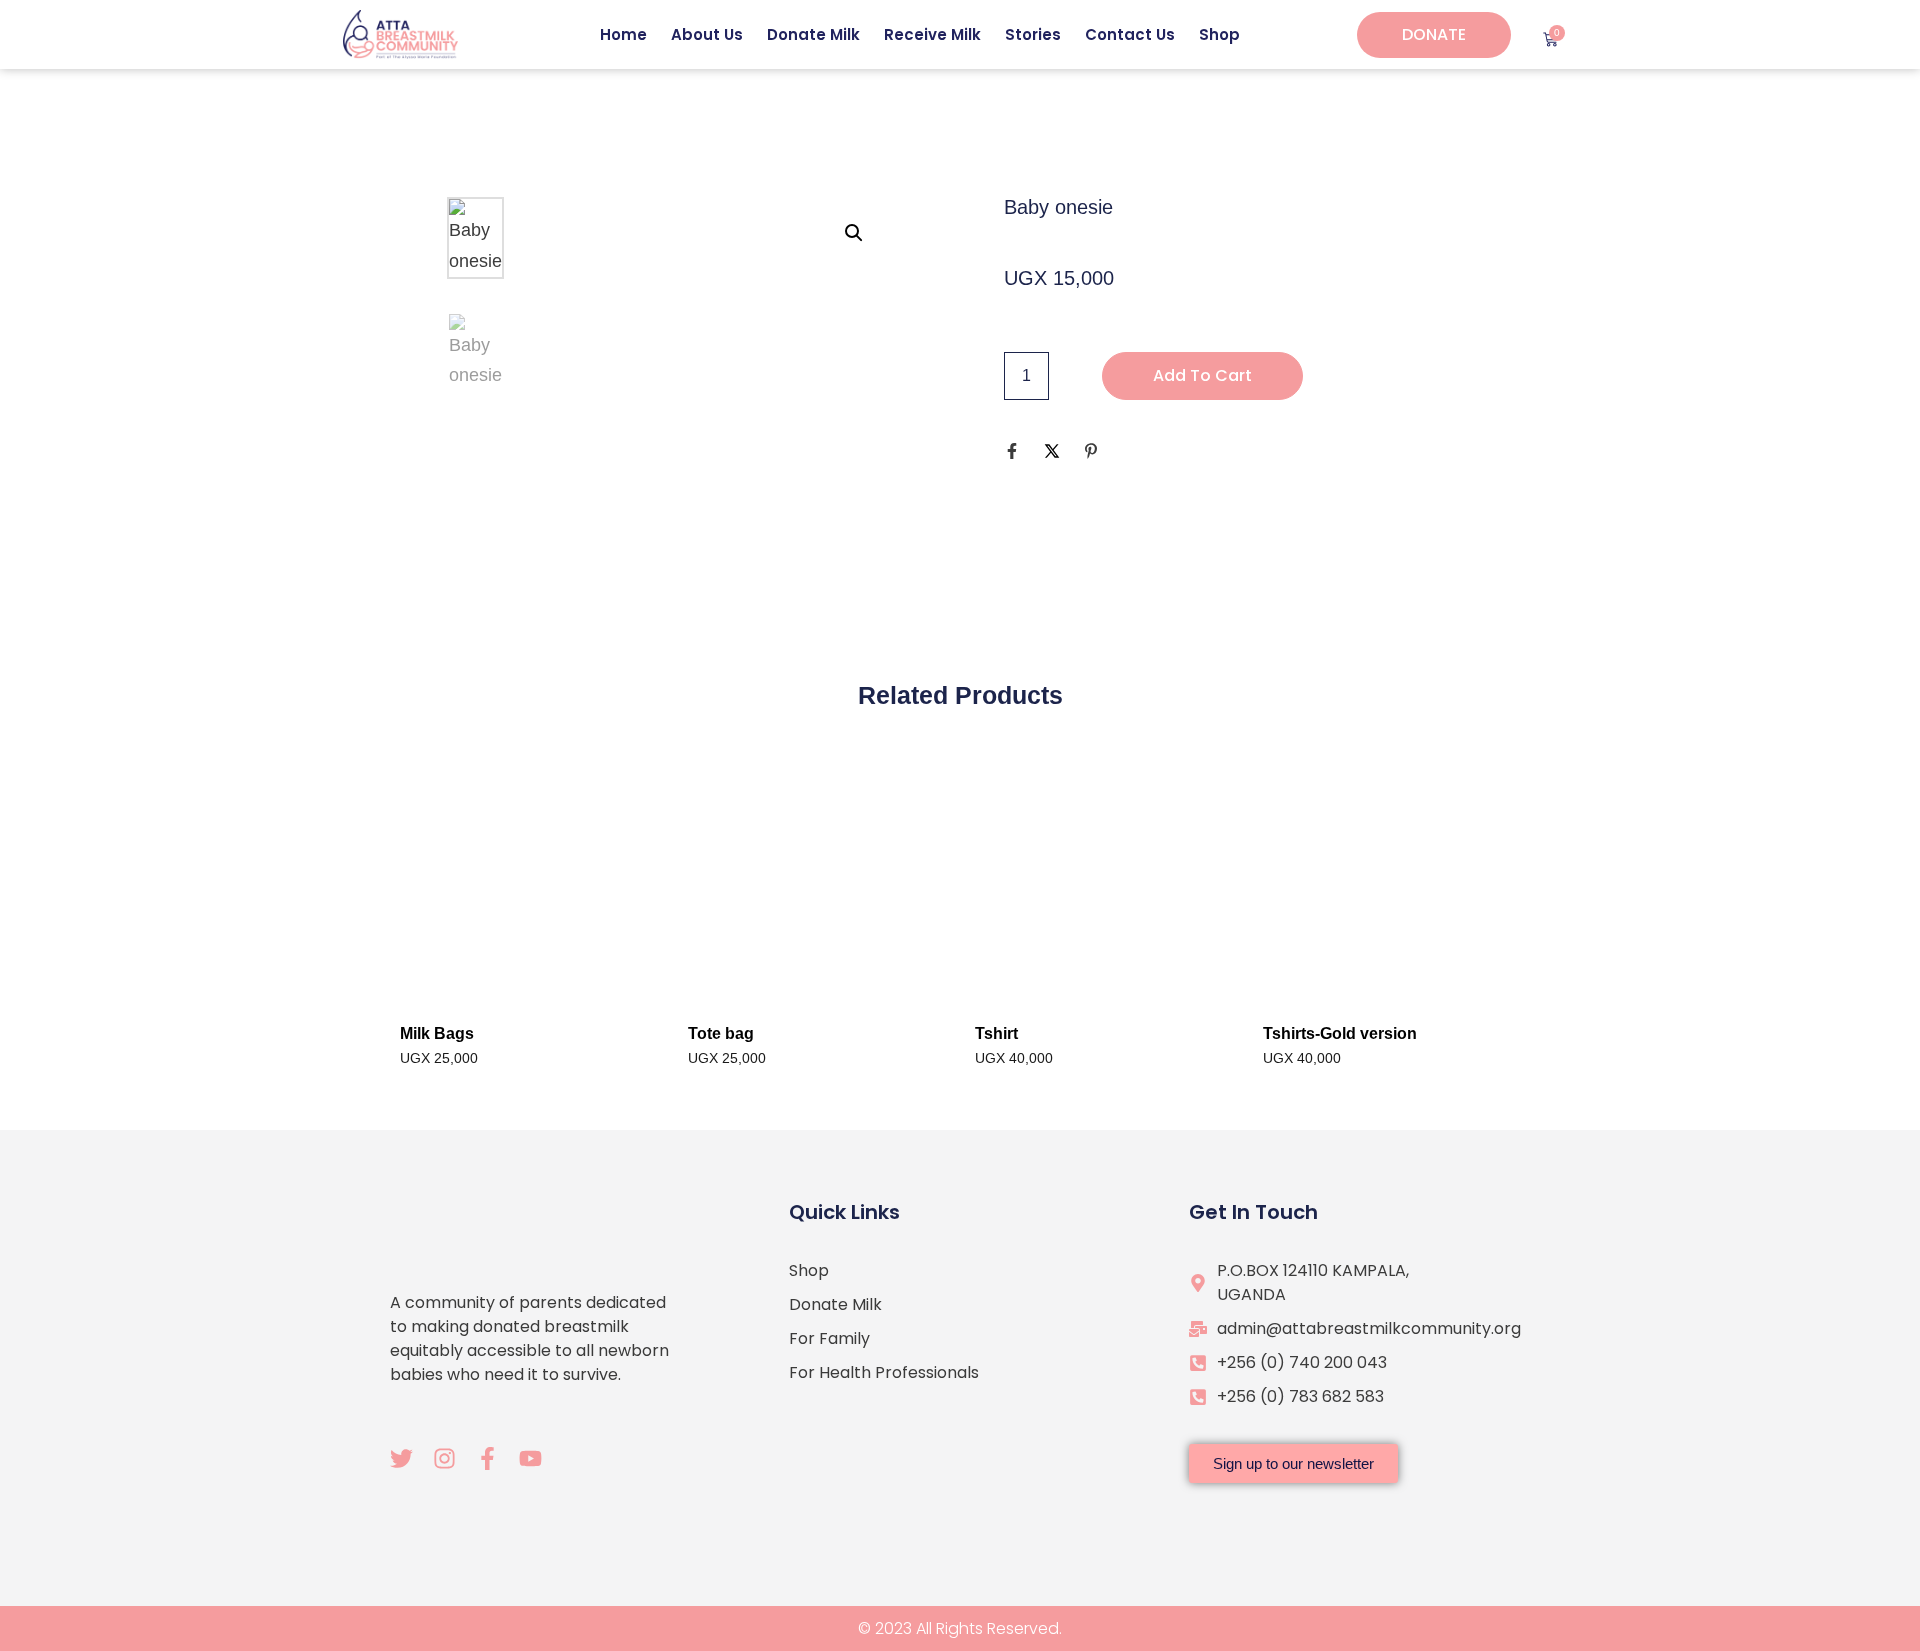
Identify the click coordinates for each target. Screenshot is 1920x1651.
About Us (707, 34)
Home (623, 34)
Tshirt (996, 1033)
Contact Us (1130, 34)
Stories (1033, 34)
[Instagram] (444, 1458)
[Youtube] (530, 1458)
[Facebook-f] (487, 1458)
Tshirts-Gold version (1340, 1033)
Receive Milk (932, 34)
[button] (854, 233)
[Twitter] (401, 1458)
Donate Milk (813, 34)
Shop (1219, 34)
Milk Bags (437, 1033)
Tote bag (721, 1033)
